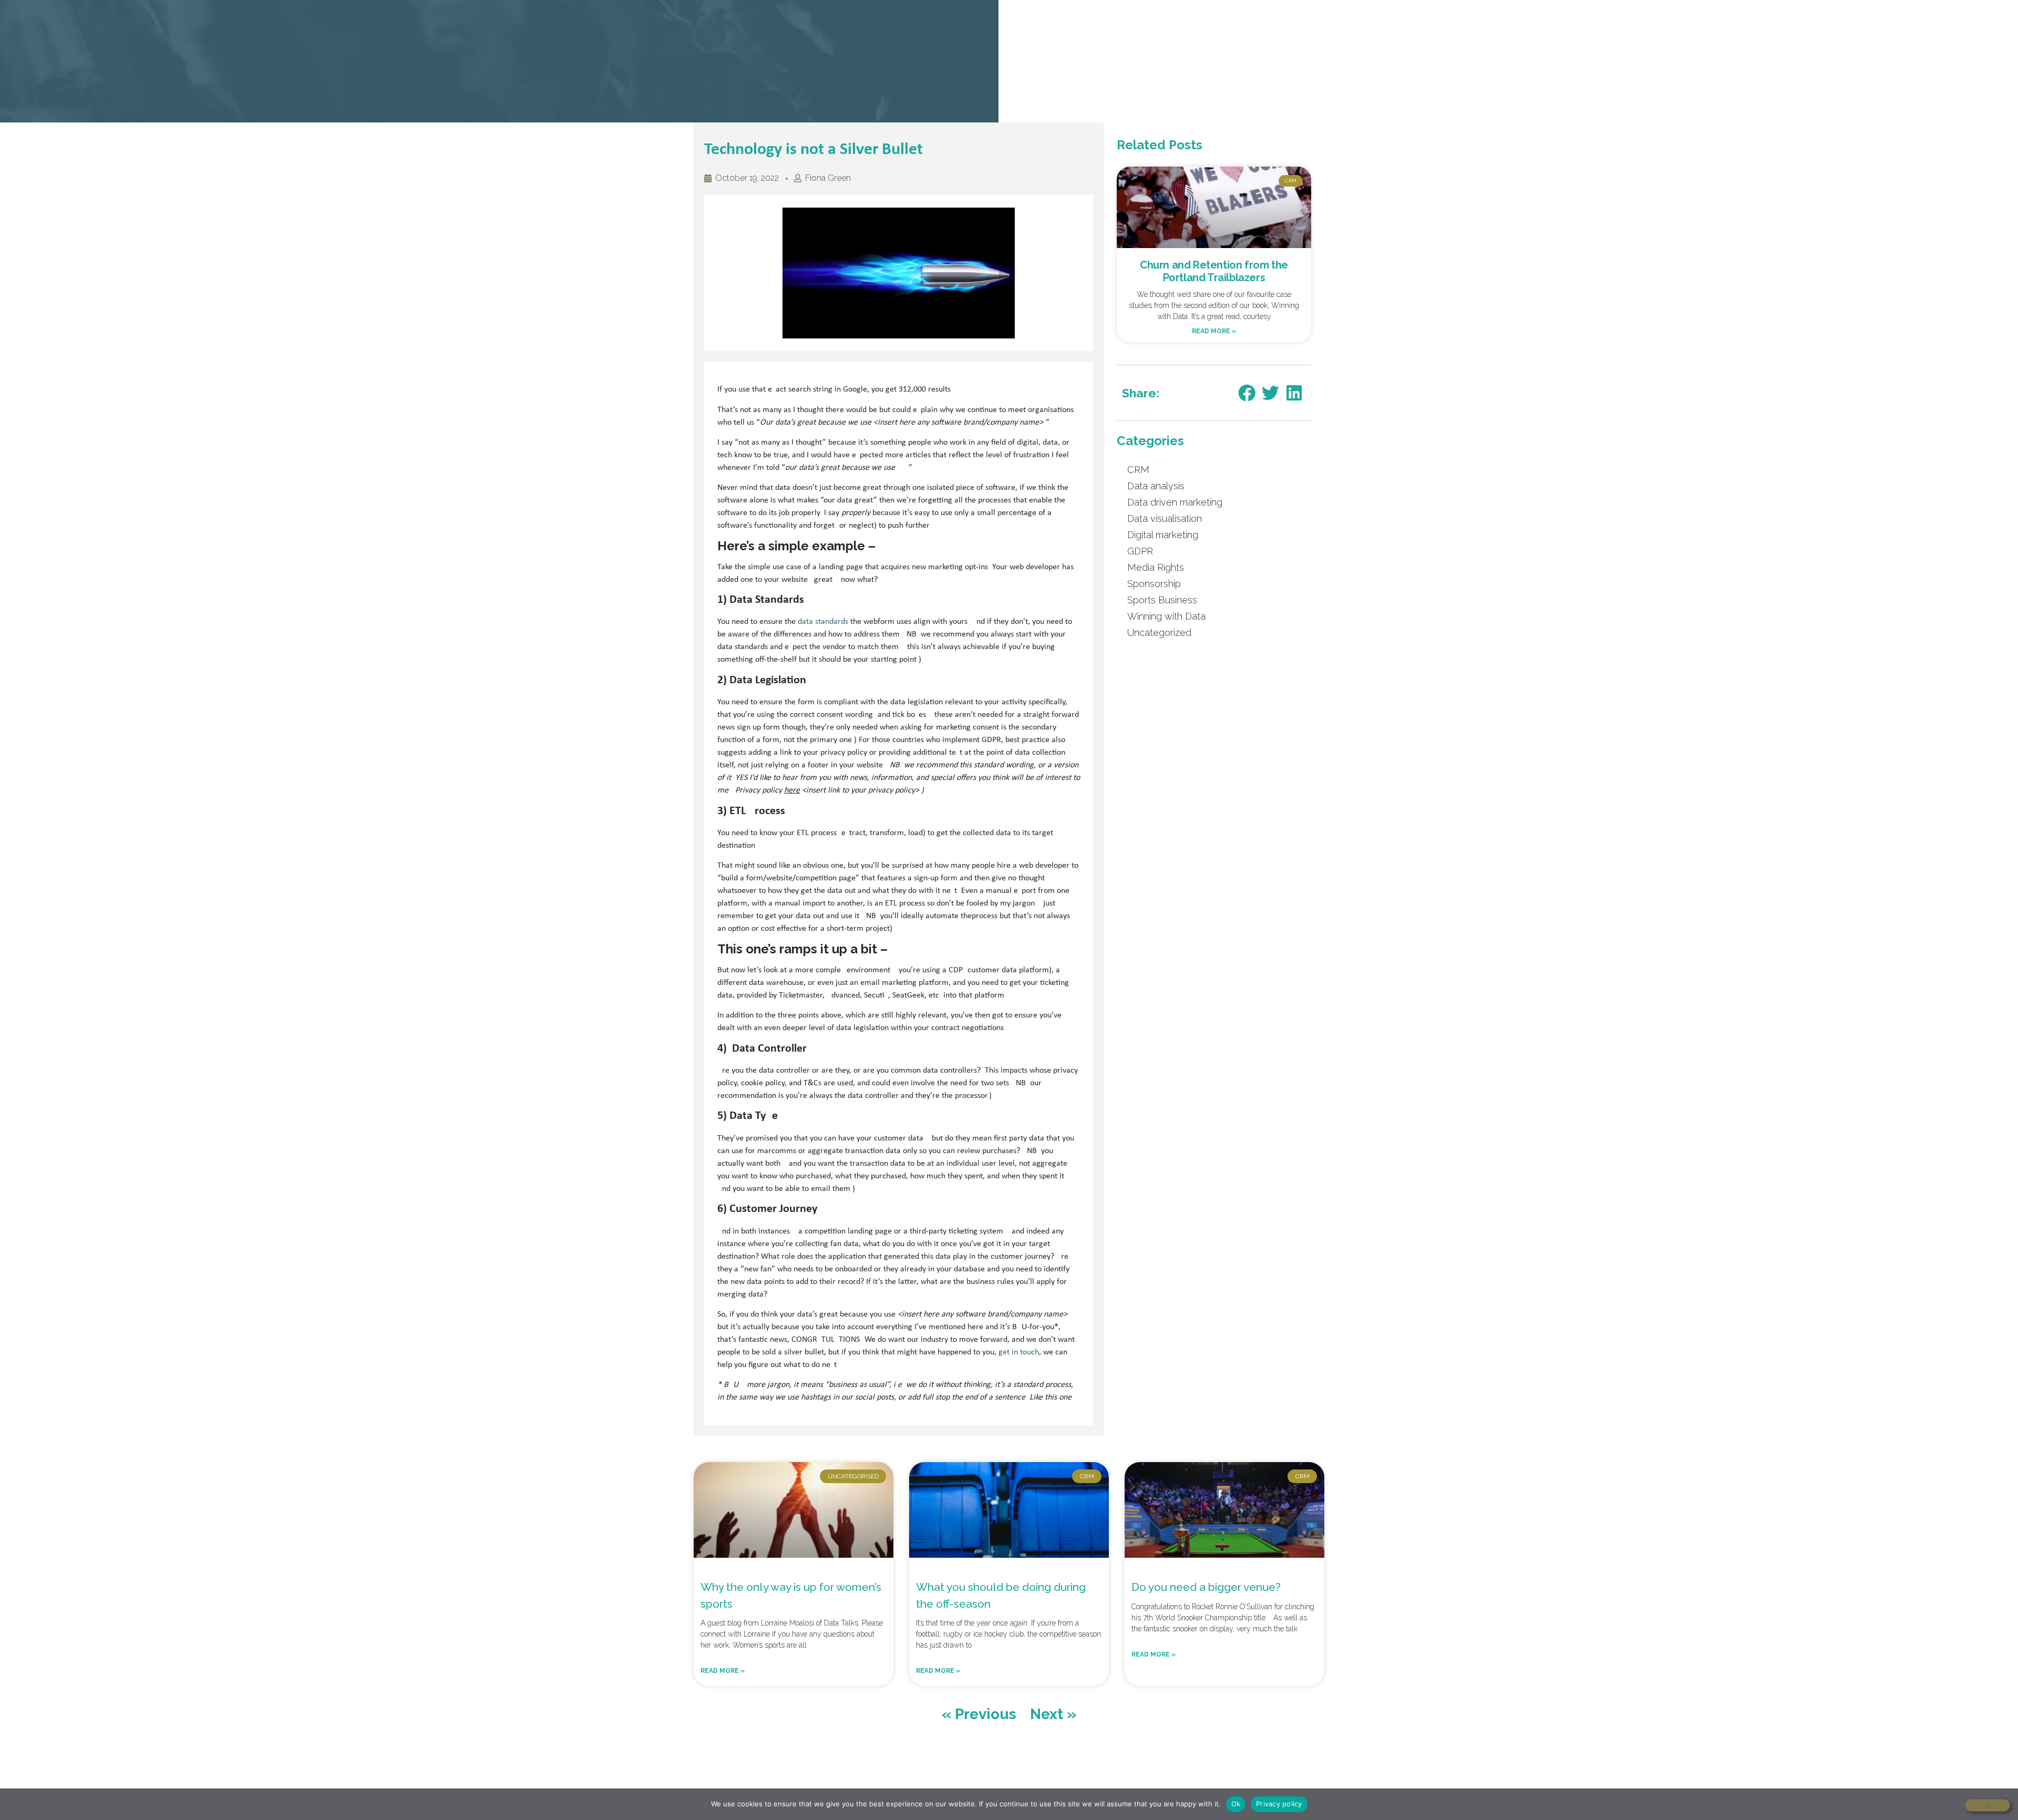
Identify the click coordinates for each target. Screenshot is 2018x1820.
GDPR (1140, 551)
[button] (1247, 393)
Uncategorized (1159, 633)
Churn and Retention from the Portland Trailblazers (1214, 271)
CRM (1138, 470)
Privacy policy (1279, 1804)
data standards (823, 622)
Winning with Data (1166, 616)
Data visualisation (1165, 518)
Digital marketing (1163, 535)
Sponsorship (1154, 584)
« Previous (979, 1714)
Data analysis (1156, 486)
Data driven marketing (1175, 502)
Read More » (1214, 331)
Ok (1236, 1804)
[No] (1988, 1805)
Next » (1053, 1714)
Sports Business (1162, 600)
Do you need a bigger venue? (1207, 1587)
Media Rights (1156, 567)
